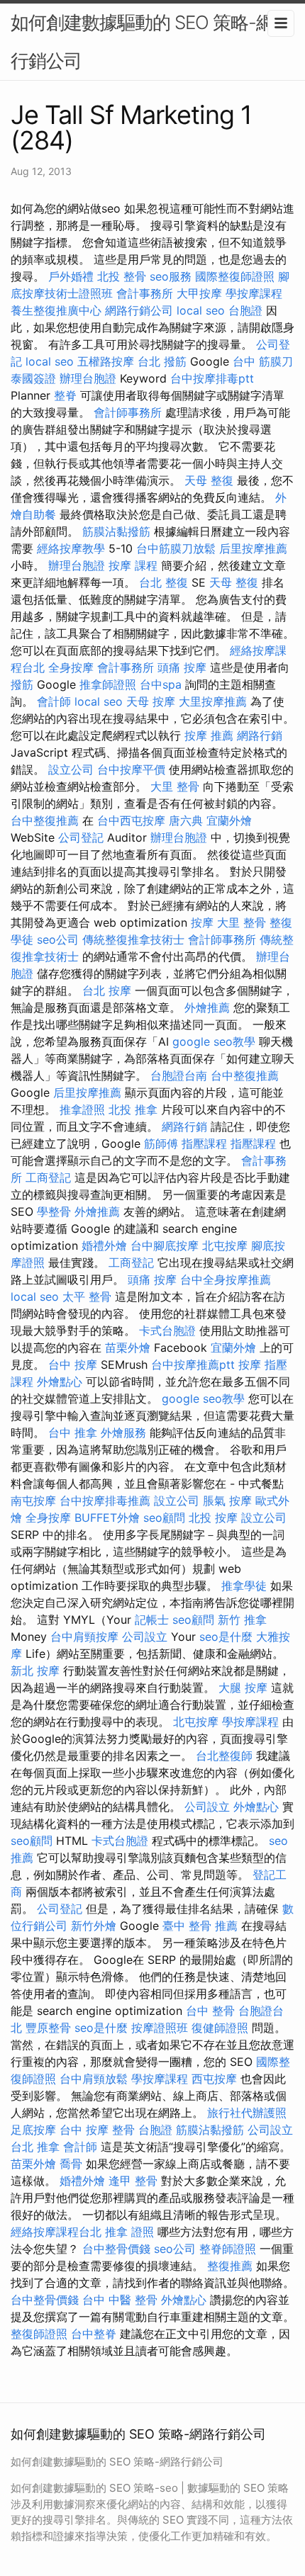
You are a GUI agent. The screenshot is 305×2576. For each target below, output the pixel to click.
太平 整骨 (87, 1297)
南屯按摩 (33, 1501)
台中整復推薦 (45, 820)
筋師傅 (161, 1143)
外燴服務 (123, 1433)
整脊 (65, 395)
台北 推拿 (35, 2147)
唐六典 (186, 820)
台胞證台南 (179, 1075)
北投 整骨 (122, 276)
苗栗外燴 (128, 1348)
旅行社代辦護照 (247, 2113)
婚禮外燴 (104, 1245)
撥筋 (22, 684)
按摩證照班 (160, 2028)
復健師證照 (220, 2028)
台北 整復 (163, 582)
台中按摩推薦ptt (193, 1365)
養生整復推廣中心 (56, 310)
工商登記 (48, 1177)
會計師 (54, 701)
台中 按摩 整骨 (97, 2130)
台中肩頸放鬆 (94, 2079)
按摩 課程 (133, 565)
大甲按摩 (199, 293)
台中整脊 (94, 2334)
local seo (201, 310)
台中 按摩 (73, 1365)
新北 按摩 (35, 1671)
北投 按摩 (213, 1518)
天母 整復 (209, 480)
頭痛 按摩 (182, 667)
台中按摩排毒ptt (212, 378)
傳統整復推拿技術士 (133, 939)
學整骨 (54, 1211)
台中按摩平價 (131, 769)
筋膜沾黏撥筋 (116, 531)
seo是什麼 (226, 1637)
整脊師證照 (228, 2249)
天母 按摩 (151, 701)
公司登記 (81, 837)
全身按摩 (71, 667)
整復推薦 (230, 2266)
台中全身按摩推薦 (226, 1279)
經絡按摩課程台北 (56, 2232)
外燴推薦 (207, 1007)
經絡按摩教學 (71, 548)
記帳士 (152, 1620)
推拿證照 (82, 1109)
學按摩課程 (254, 293)
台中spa (161, 684)
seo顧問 (164, 1518)
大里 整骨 (175, 786)
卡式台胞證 (167, 1331)
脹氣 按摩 (227, 1501)
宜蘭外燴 (229, 820)
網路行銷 (260, 735)
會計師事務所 (128, 412)
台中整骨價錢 (116, 2249)
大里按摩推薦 (213, 701)
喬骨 (71, 2164)
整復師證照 (39, 2334)
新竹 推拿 (242, 1620)
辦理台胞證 (88, 378)
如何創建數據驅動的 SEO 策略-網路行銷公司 (151, 41)
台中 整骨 (210, 2011)
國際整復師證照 (235, 276)
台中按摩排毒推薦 (105, 1501)
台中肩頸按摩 (84, 1637)
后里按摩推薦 (253, 548)
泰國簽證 (33, 378)
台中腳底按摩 (165, 1245)
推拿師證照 (108, 684)
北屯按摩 (225, 1245)
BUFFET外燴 (107, 1518)
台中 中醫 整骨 (120, 2300)
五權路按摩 (106, 361)
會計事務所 (145, 293)
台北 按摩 (107, 990)
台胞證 (245, 310)
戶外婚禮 (71, 276)
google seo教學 (214, 1041)
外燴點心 (60, 1382)
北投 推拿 (133, 1109)
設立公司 (71, 769)
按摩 (202, 922)
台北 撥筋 (162, 361)
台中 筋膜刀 (263, 361)
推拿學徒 (244, 1586)
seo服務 (171, 276)
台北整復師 (224, 1756)
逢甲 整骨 (133, 2181)
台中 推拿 (73, 1433)
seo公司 (58, 939)
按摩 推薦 (209, 735)
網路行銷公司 (139, 310)
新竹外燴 (94, 1926)
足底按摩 (33, 2130)
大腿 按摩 (243, 1688)
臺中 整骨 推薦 (200, 1926)
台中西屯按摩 (131, 820)
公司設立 (145, 1637)
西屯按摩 (214, 2079)
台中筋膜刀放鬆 (176, 548)
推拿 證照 (129, 2232)
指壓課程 (204, 1143)
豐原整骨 (48, 2028)
